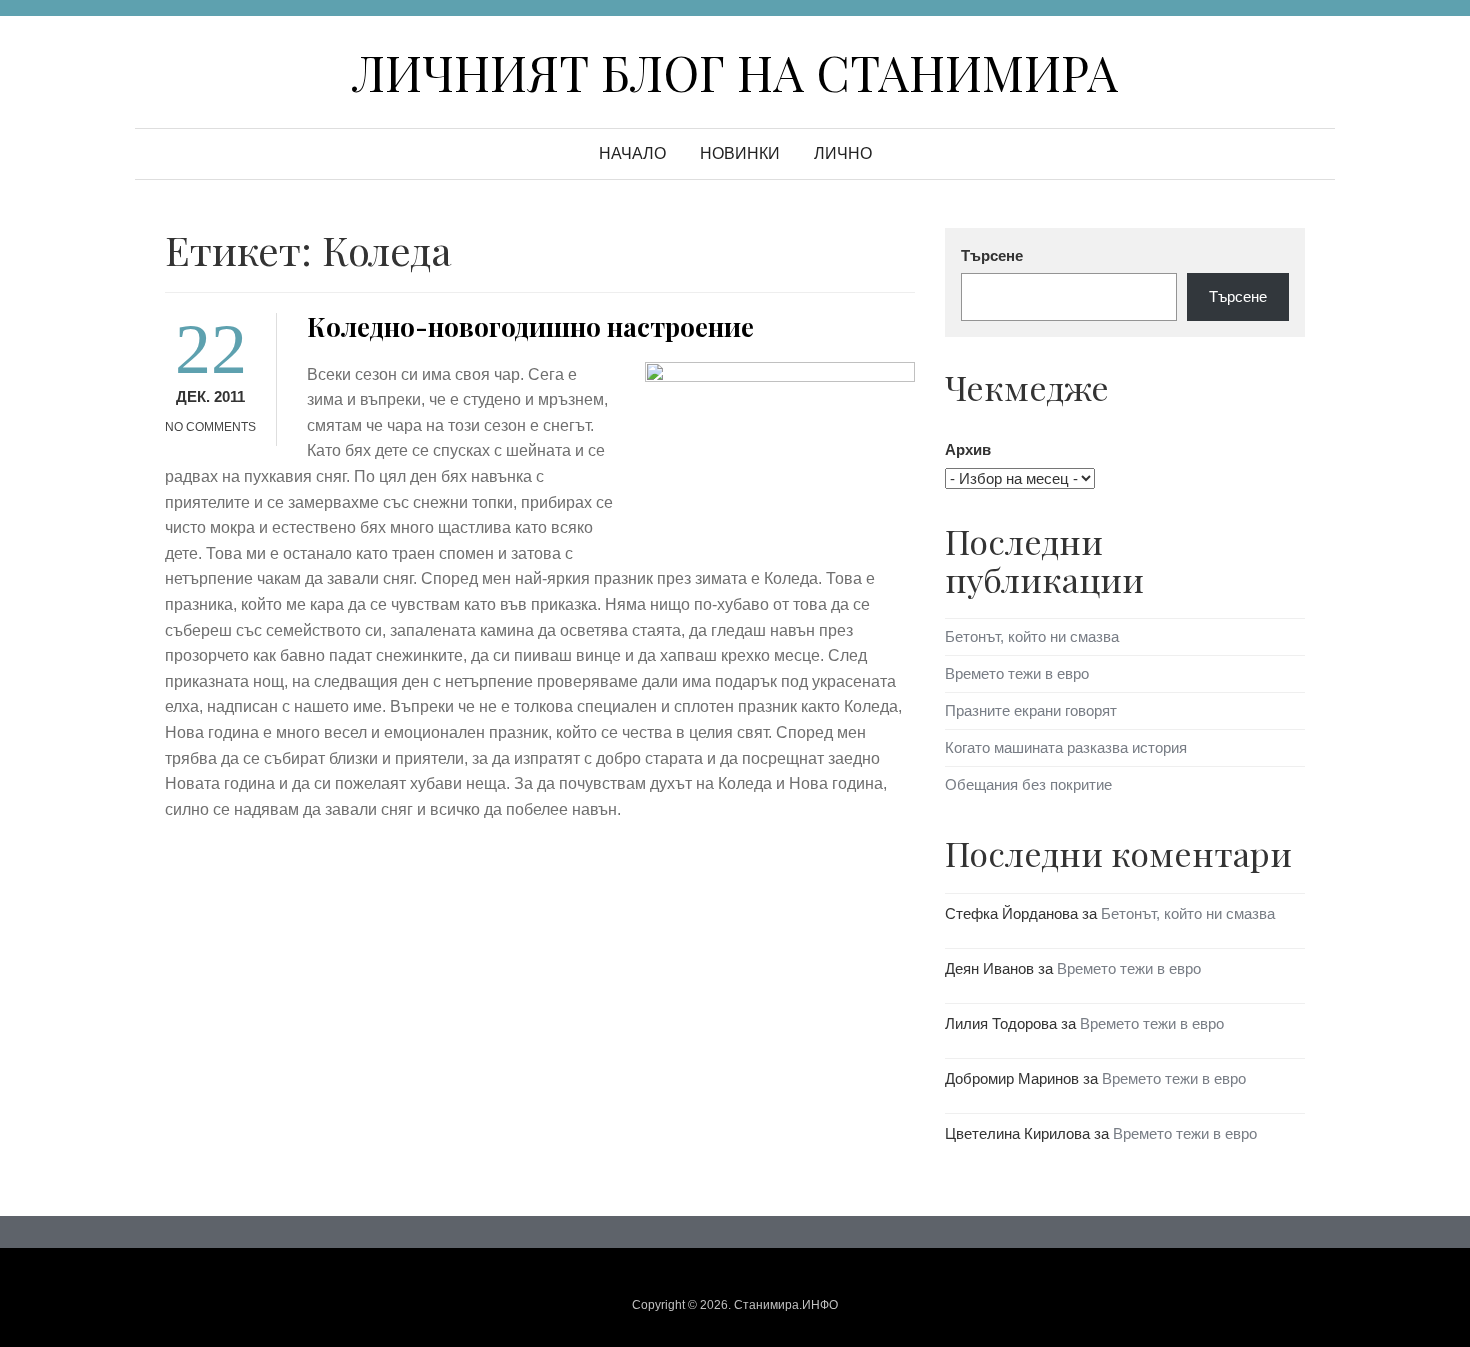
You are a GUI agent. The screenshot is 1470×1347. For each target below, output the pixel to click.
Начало (632, 153)
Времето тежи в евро (1017, 673)
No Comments (210, 427)
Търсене (992, 255)
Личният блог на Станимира (735, 72)
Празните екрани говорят (1031, 710)
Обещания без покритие (1028, 784)
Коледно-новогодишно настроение (530, 326)
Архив (968, 449)
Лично (843, 153)
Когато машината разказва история (1066, 747)
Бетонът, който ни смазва (1032, 636)
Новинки (740, 153)
